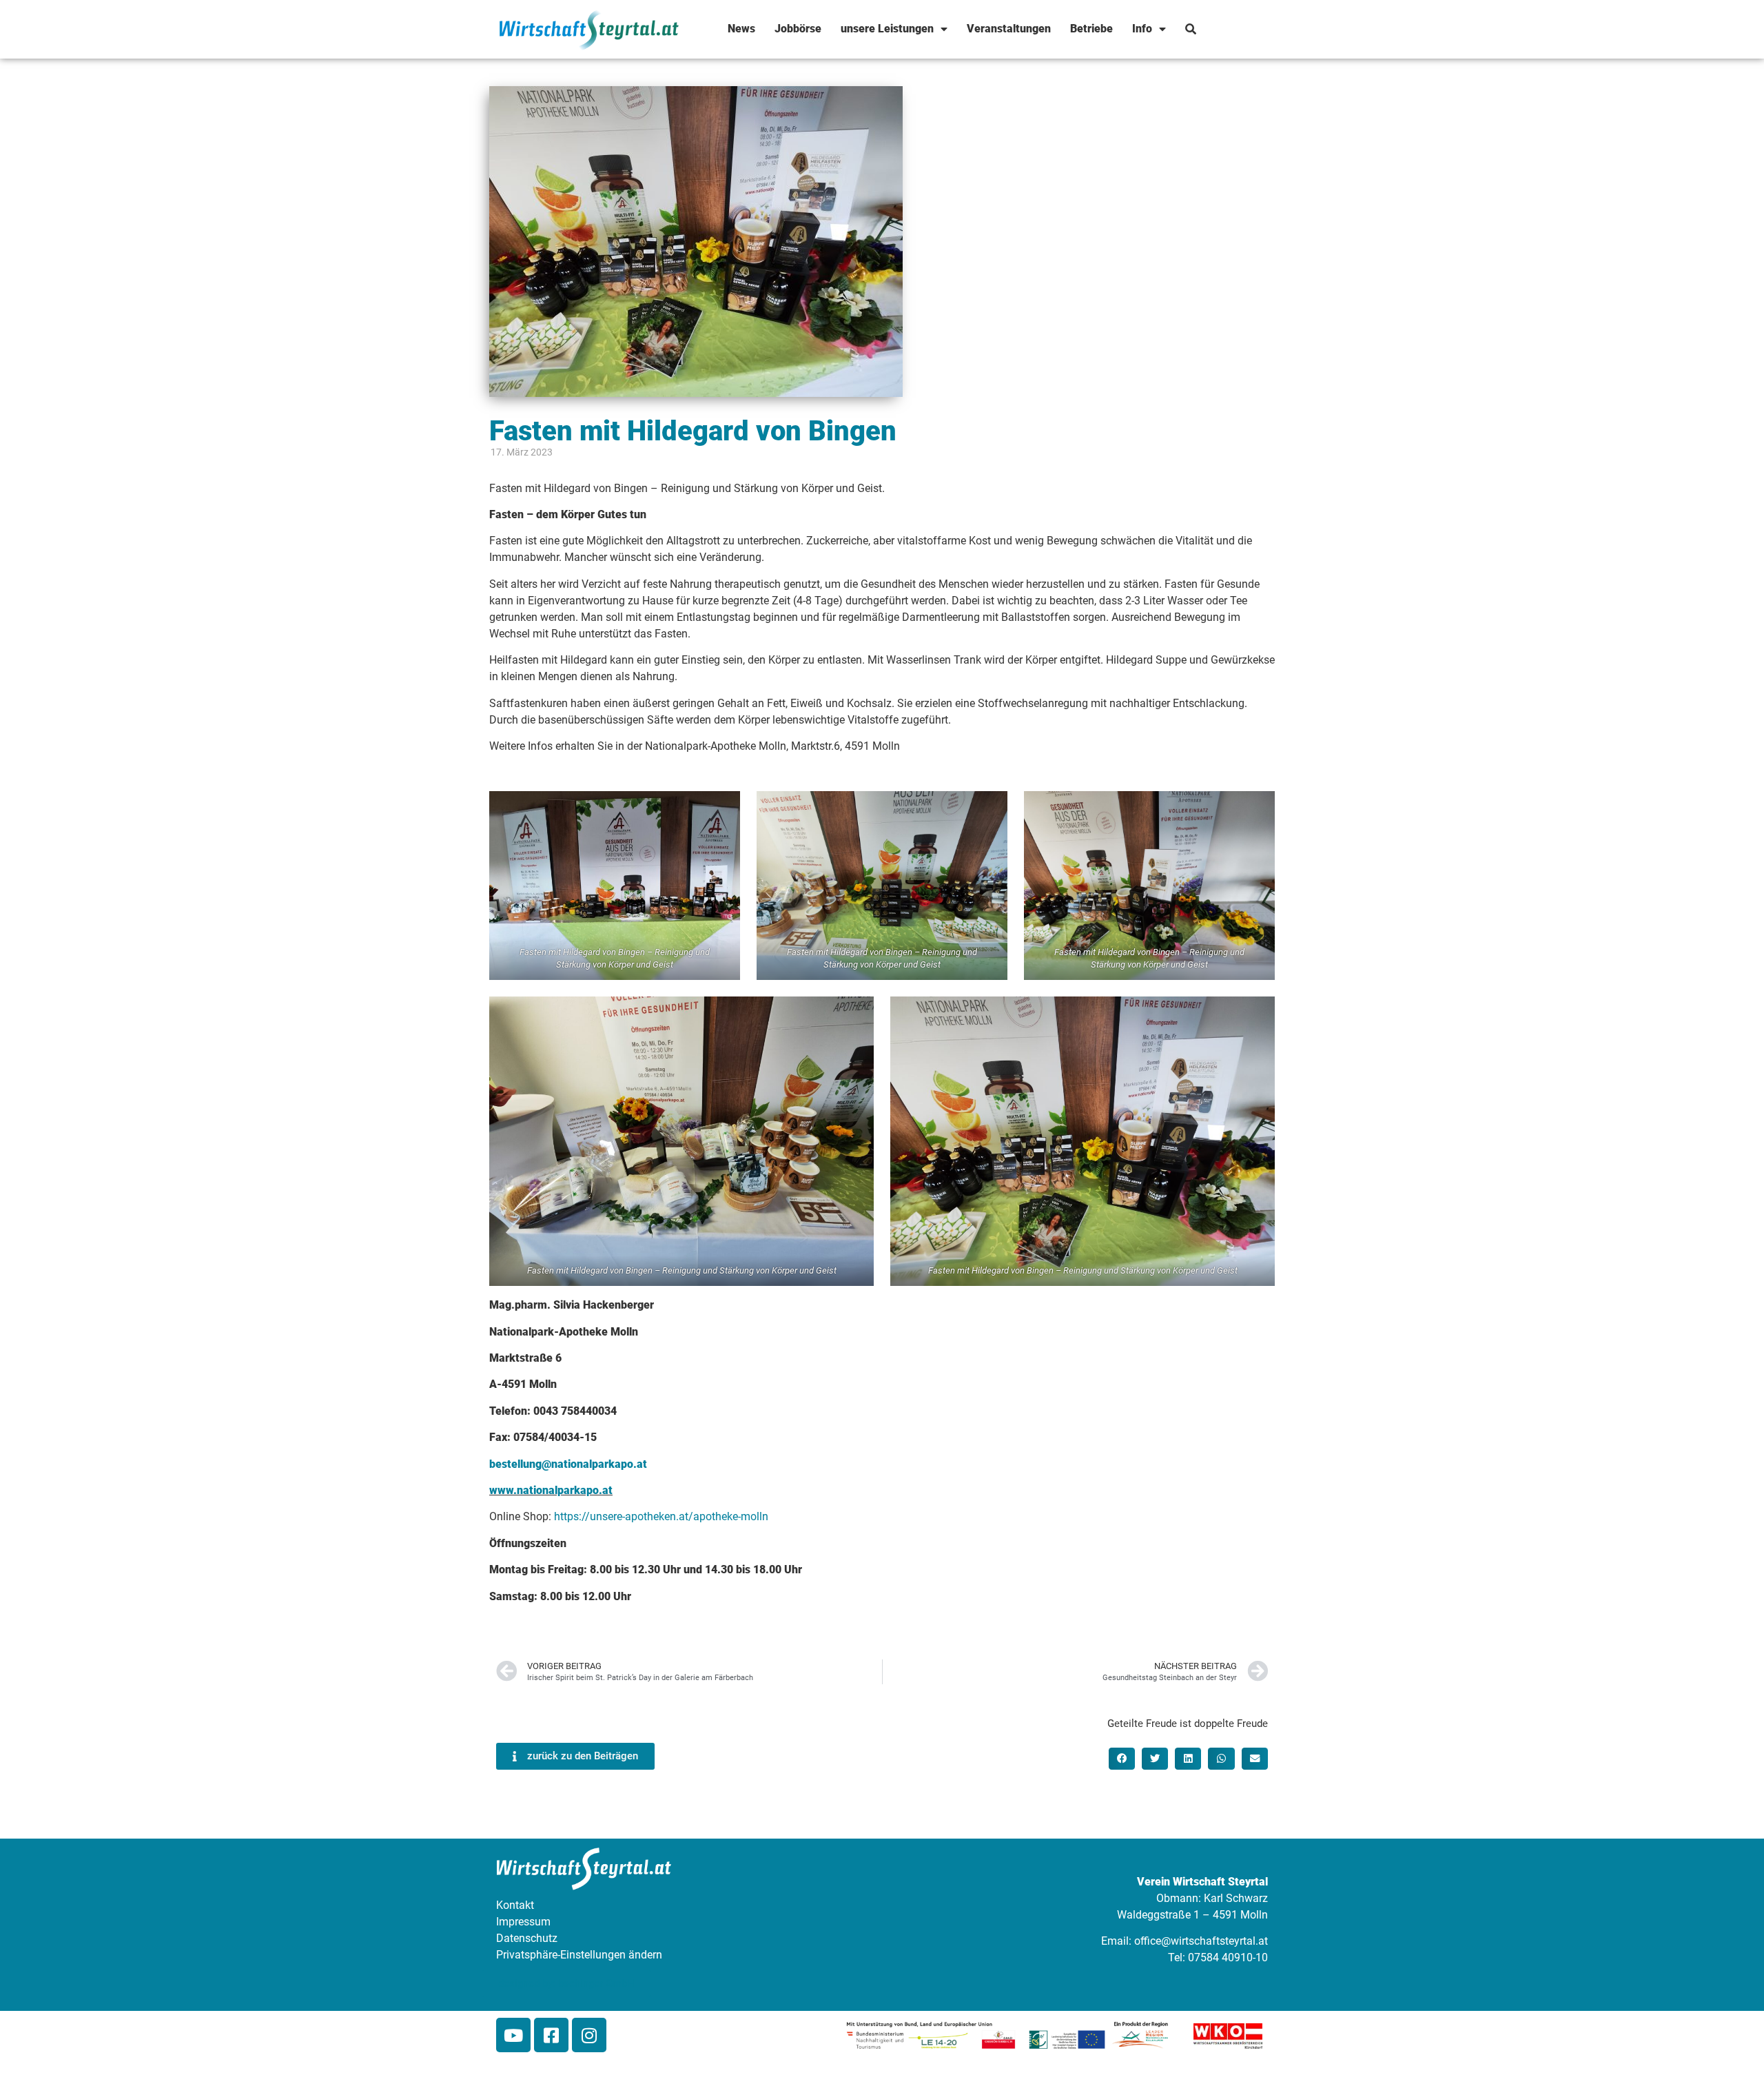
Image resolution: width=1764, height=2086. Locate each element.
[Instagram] (589, 2035)
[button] (1122, 1759)
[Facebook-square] (551, 2035)
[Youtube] (513, 2035)
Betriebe (1091, 29)
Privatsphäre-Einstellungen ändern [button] (579, 1955)
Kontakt (515, 1905)
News (741, 29)
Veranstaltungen (1009, 29)
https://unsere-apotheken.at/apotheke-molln (661, 1516)
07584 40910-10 (1228, 1957)
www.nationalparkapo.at (551, 1490)
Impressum (523, 1922)
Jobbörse (798, 29)
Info (1142, 29)
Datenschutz (527, 1938)
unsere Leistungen (887, 29)
